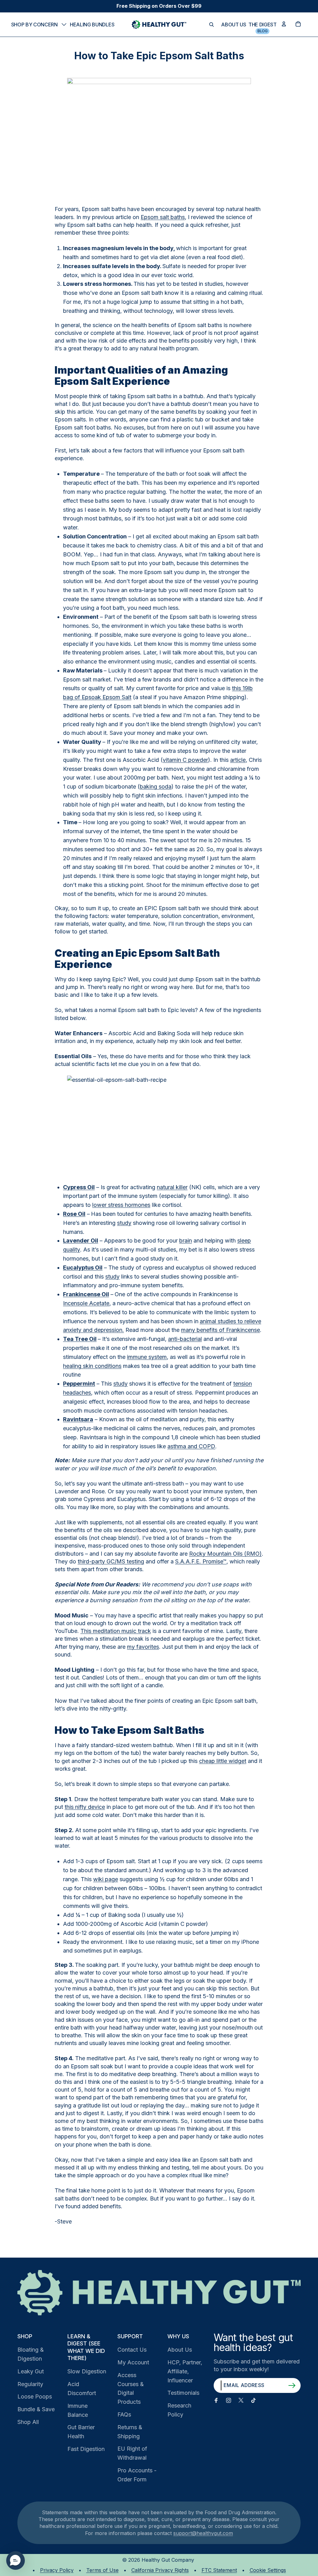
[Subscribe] (292, 2385)
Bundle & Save (36, 2409)
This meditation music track (116, 1631)
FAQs (124, 2414)
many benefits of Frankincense (220, 1330)
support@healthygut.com (203, 2533)
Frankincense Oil (86, 1294)
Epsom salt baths (163, 217)
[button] (16, 2560)
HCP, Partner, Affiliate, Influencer (185, 2371)
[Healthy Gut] (159, 2293)
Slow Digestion (87, 2371)
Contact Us (132, 2350)
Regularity (30, 2384)
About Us (180, 2350)
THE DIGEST (263, 25)
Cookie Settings (268, 2570)
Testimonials (183, 2393)
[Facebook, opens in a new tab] (216, 2400)
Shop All (28, 2422)
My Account (133, 2362)
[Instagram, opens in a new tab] (229, 2400)
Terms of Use (102, 2570)
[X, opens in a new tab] (241, 2400)
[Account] (284, 24)
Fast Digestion (86, 2449)
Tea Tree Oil (80, 1339)
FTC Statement (219, 2570)
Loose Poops (35, 2396)
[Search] (211, 25)
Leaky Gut (31, 2371)
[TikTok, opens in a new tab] (253, 2400)
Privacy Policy (57, 2570)
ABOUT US (234, 25)
